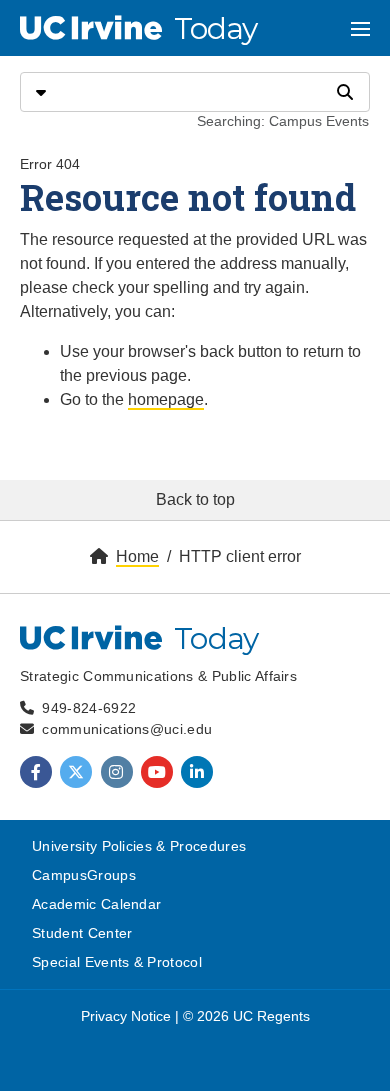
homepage (166, 399)
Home (137, 556)
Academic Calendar (96, 904)
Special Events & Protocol (117, 962)
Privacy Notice (126, 1016)
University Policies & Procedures (139, 846)
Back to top (195, 499)
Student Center (82, 933)
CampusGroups (84, 875)
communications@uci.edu (127, 729)
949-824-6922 (89, 708)
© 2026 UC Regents (246, 1016)
